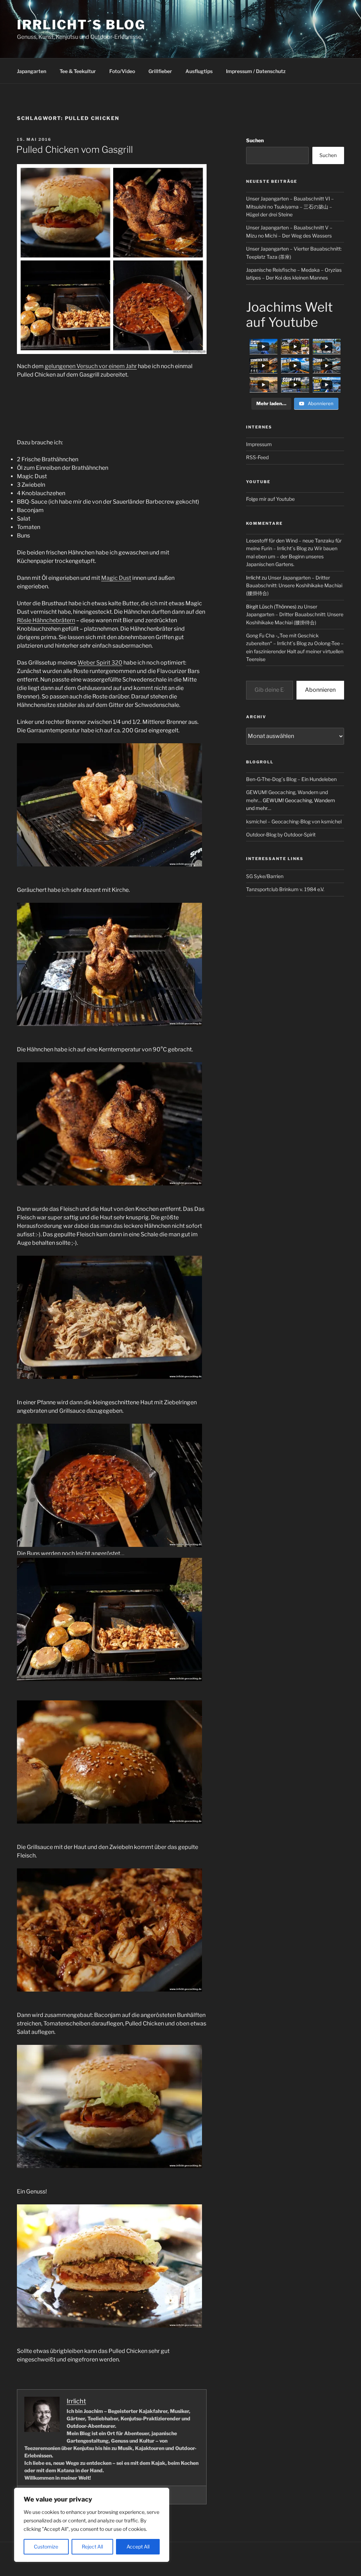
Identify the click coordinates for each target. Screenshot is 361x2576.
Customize (46, 2547)
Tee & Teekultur (78, 71)
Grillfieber (160, 71)
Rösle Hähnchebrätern (46, 620)
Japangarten (32, 71)
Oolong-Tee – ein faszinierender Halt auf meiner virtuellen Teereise (295, 651)
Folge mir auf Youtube (270, 499)
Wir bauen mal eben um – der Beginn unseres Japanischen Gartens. (292, 556)
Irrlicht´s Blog (81, 25)
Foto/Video (122, 71)
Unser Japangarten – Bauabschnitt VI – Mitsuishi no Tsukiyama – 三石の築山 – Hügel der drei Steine (290, 206)
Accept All (138, 2547)
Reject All (92, 2547)
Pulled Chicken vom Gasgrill (75, 149)
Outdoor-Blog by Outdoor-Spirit (281, 834)
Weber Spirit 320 (100, 663)
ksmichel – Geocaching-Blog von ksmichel (294, 821)
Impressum (259, 444)
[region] (92, 2525)
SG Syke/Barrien (265, 876)
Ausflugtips (199, 71)
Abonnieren (320, 690)
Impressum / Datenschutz (256, 71)
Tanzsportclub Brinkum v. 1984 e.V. (285, 889)
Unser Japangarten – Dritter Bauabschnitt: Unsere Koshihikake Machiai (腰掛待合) (294, 586)
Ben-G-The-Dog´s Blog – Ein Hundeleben (291, 779)
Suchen (255, 140)
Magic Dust (116, 578)
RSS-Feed (257, 457)
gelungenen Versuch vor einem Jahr (91, 366)
